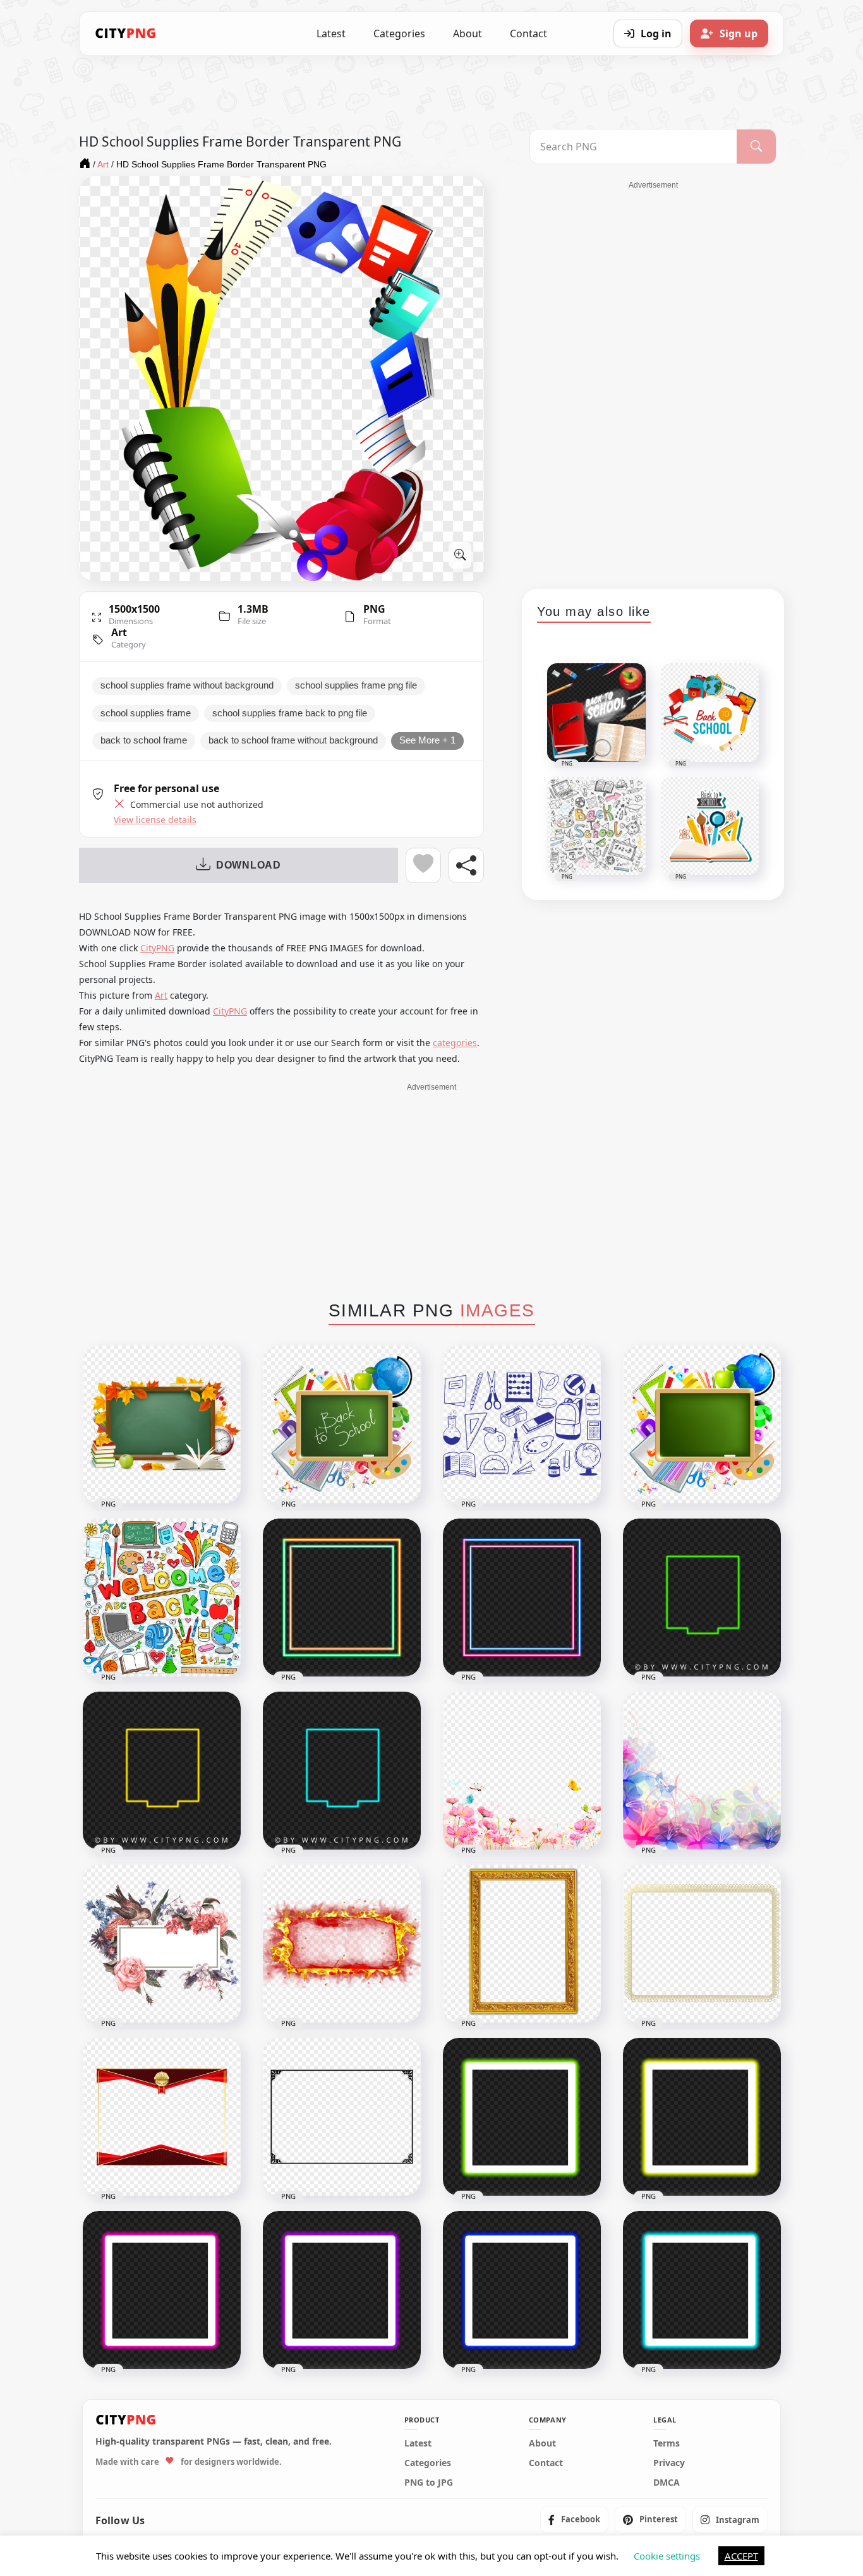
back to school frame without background (293, 740)
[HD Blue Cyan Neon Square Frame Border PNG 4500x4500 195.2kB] (702, 2290)
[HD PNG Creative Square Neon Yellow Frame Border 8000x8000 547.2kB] (162, 1771)
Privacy (669, 2462)
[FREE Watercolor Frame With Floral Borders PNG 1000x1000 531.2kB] (162, 1944)
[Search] (756, 147)
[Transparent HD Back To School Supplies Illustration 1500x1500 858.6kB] (162, 1424)
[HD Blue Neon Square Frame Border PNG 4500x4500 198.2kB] (522, 2290)
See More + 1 (427, 740)
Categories (399, 33)
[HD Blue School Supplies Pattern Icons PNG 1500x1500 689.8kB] (522, 1424)
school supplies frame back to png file (290, 713)
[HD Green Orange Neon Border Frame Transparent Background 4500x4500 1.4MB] (342, 1598)
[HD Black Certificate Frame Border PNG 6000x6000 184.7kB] (342, 2117)
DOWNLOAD (249, 865)
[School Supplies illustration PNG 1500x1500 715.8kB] (702, 1424)
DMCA (667, 2482)
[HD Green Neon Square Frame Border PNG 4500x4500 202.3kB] (522, 2117)
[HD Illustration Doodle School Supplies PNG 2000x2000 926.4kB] (162, 1598)
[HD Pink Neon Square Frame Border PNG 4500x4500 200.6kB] (162, 2290)
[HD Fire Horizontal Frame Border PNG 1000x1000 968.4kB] (342, 1944)
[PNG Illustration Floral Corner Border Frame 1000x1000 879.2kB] (702, 1771)
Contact (528, 33)
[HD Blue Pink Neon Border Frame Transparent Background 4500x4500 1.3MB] (522, 1598)
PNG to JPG (429, 2482)
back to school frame (144, 740)
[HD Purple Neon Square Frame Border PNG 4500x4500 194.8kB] (342, 2290)
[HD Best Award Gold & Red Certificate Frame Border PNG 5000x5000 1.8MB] (162, 2117)
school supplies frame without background (187, 685)
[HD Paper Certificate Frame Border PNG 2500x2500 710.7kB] (702, 1944)
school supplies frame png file (356, 685)
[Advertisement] (653, 380)
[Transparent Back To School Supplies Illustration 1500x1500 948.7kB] (342, 1424)
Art (119, 632)
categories (455, 1043)
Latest (331, 33)
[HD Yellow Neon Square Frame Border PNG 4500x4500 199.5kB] (702, 2117)
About (468, 33)
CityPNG (157, 948)
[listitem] (574, 2520)
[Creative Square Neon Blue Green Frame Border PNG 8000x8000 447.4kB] (342, 1771)
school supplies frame (146, 713)
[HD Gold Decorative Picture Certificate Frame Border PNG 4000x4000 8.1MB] (522, 1944)
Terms (667, 2443)
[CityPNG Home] (126, 33)
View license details (155, 820)
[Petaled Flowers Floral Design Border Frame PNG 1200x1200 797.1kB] (522, 1771)
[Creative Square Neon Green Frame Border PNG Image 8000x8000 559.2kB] (702, 1598)
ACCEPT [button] (741, 2556)
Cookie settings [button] (667, 2556)
